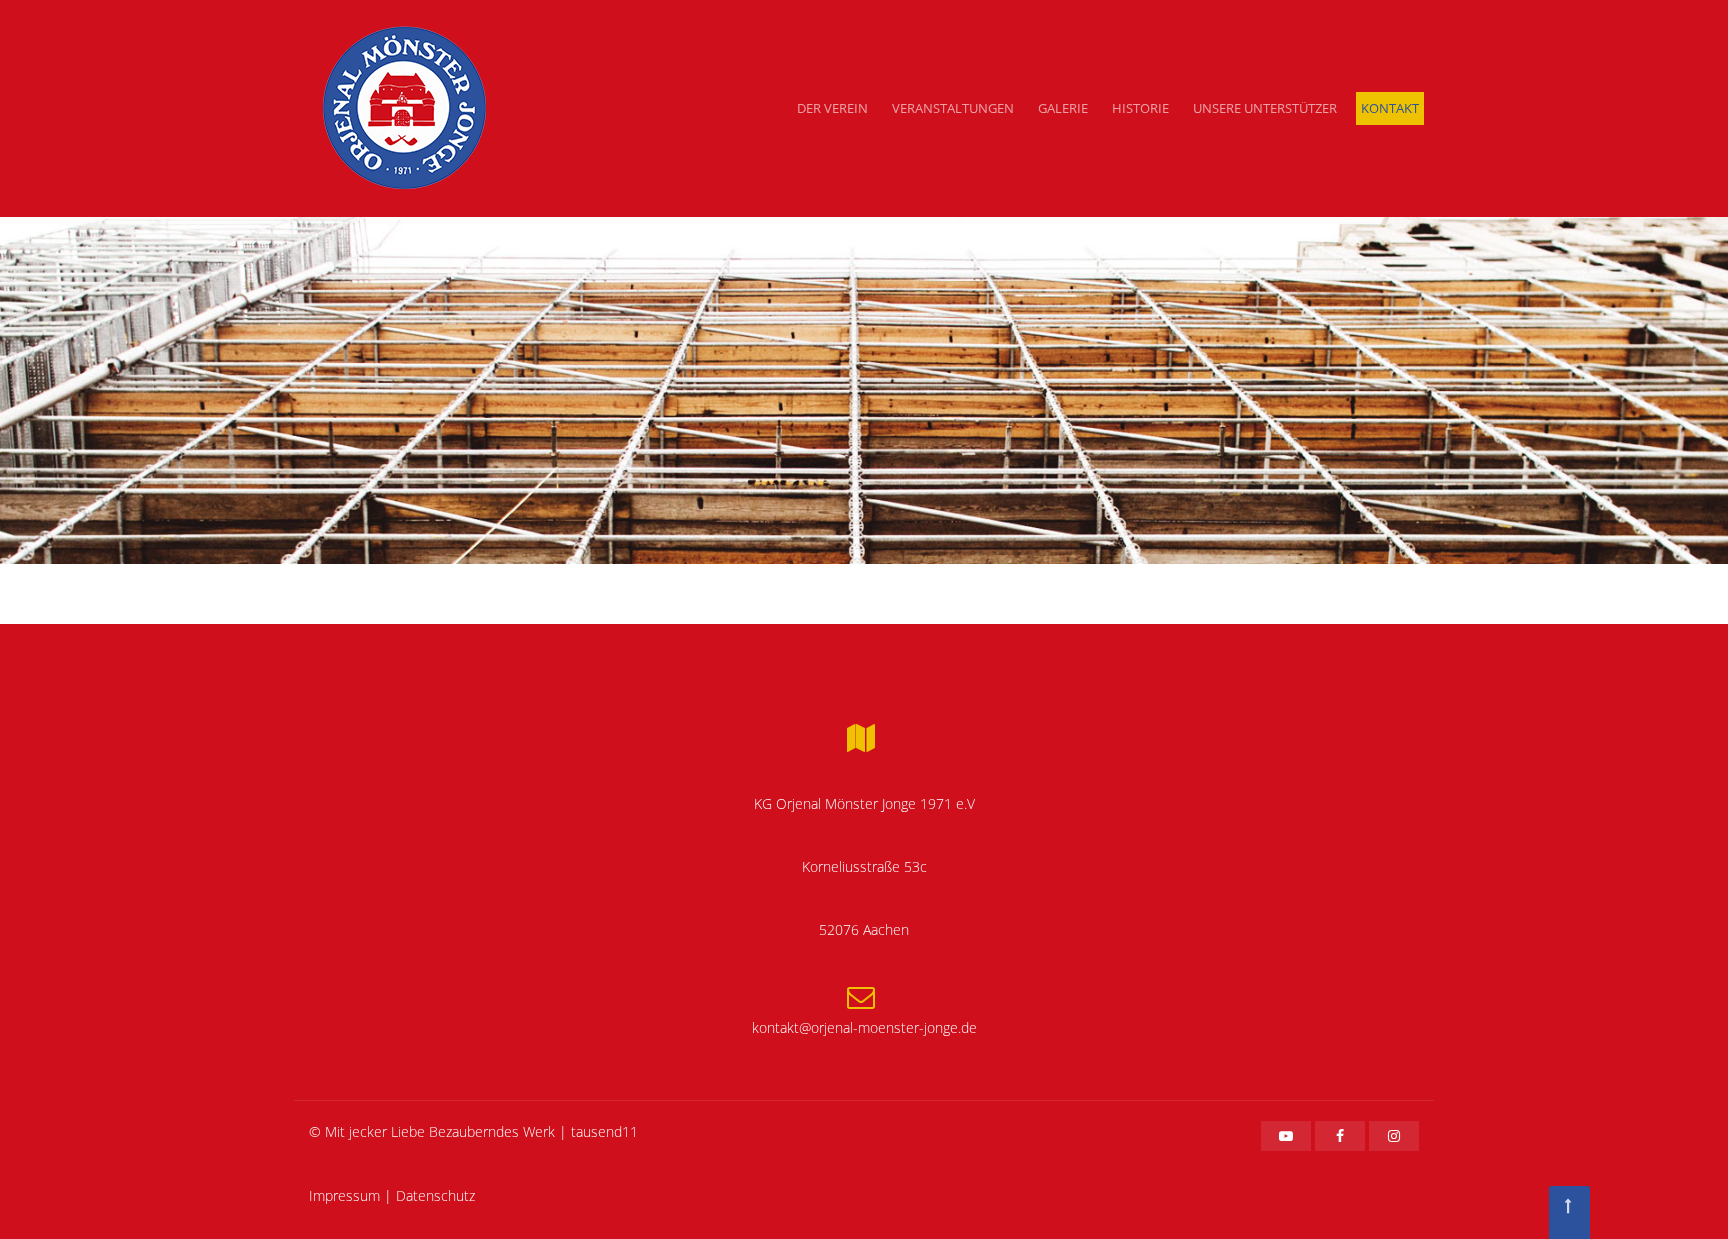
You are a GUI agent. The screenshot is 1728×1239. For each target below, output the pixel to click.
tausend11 (604, 1131)
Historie (1140, 108)
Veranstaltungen (953, 108)
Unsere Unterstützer (1265, 108)
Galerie (1063, 108)
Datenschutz (435, 1195)
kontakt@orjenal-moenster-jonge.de (864, 1027)
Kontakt (1390, 108)
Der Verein (832, 108)
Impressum (344, 1195)
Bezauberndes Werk (492, 1131)
